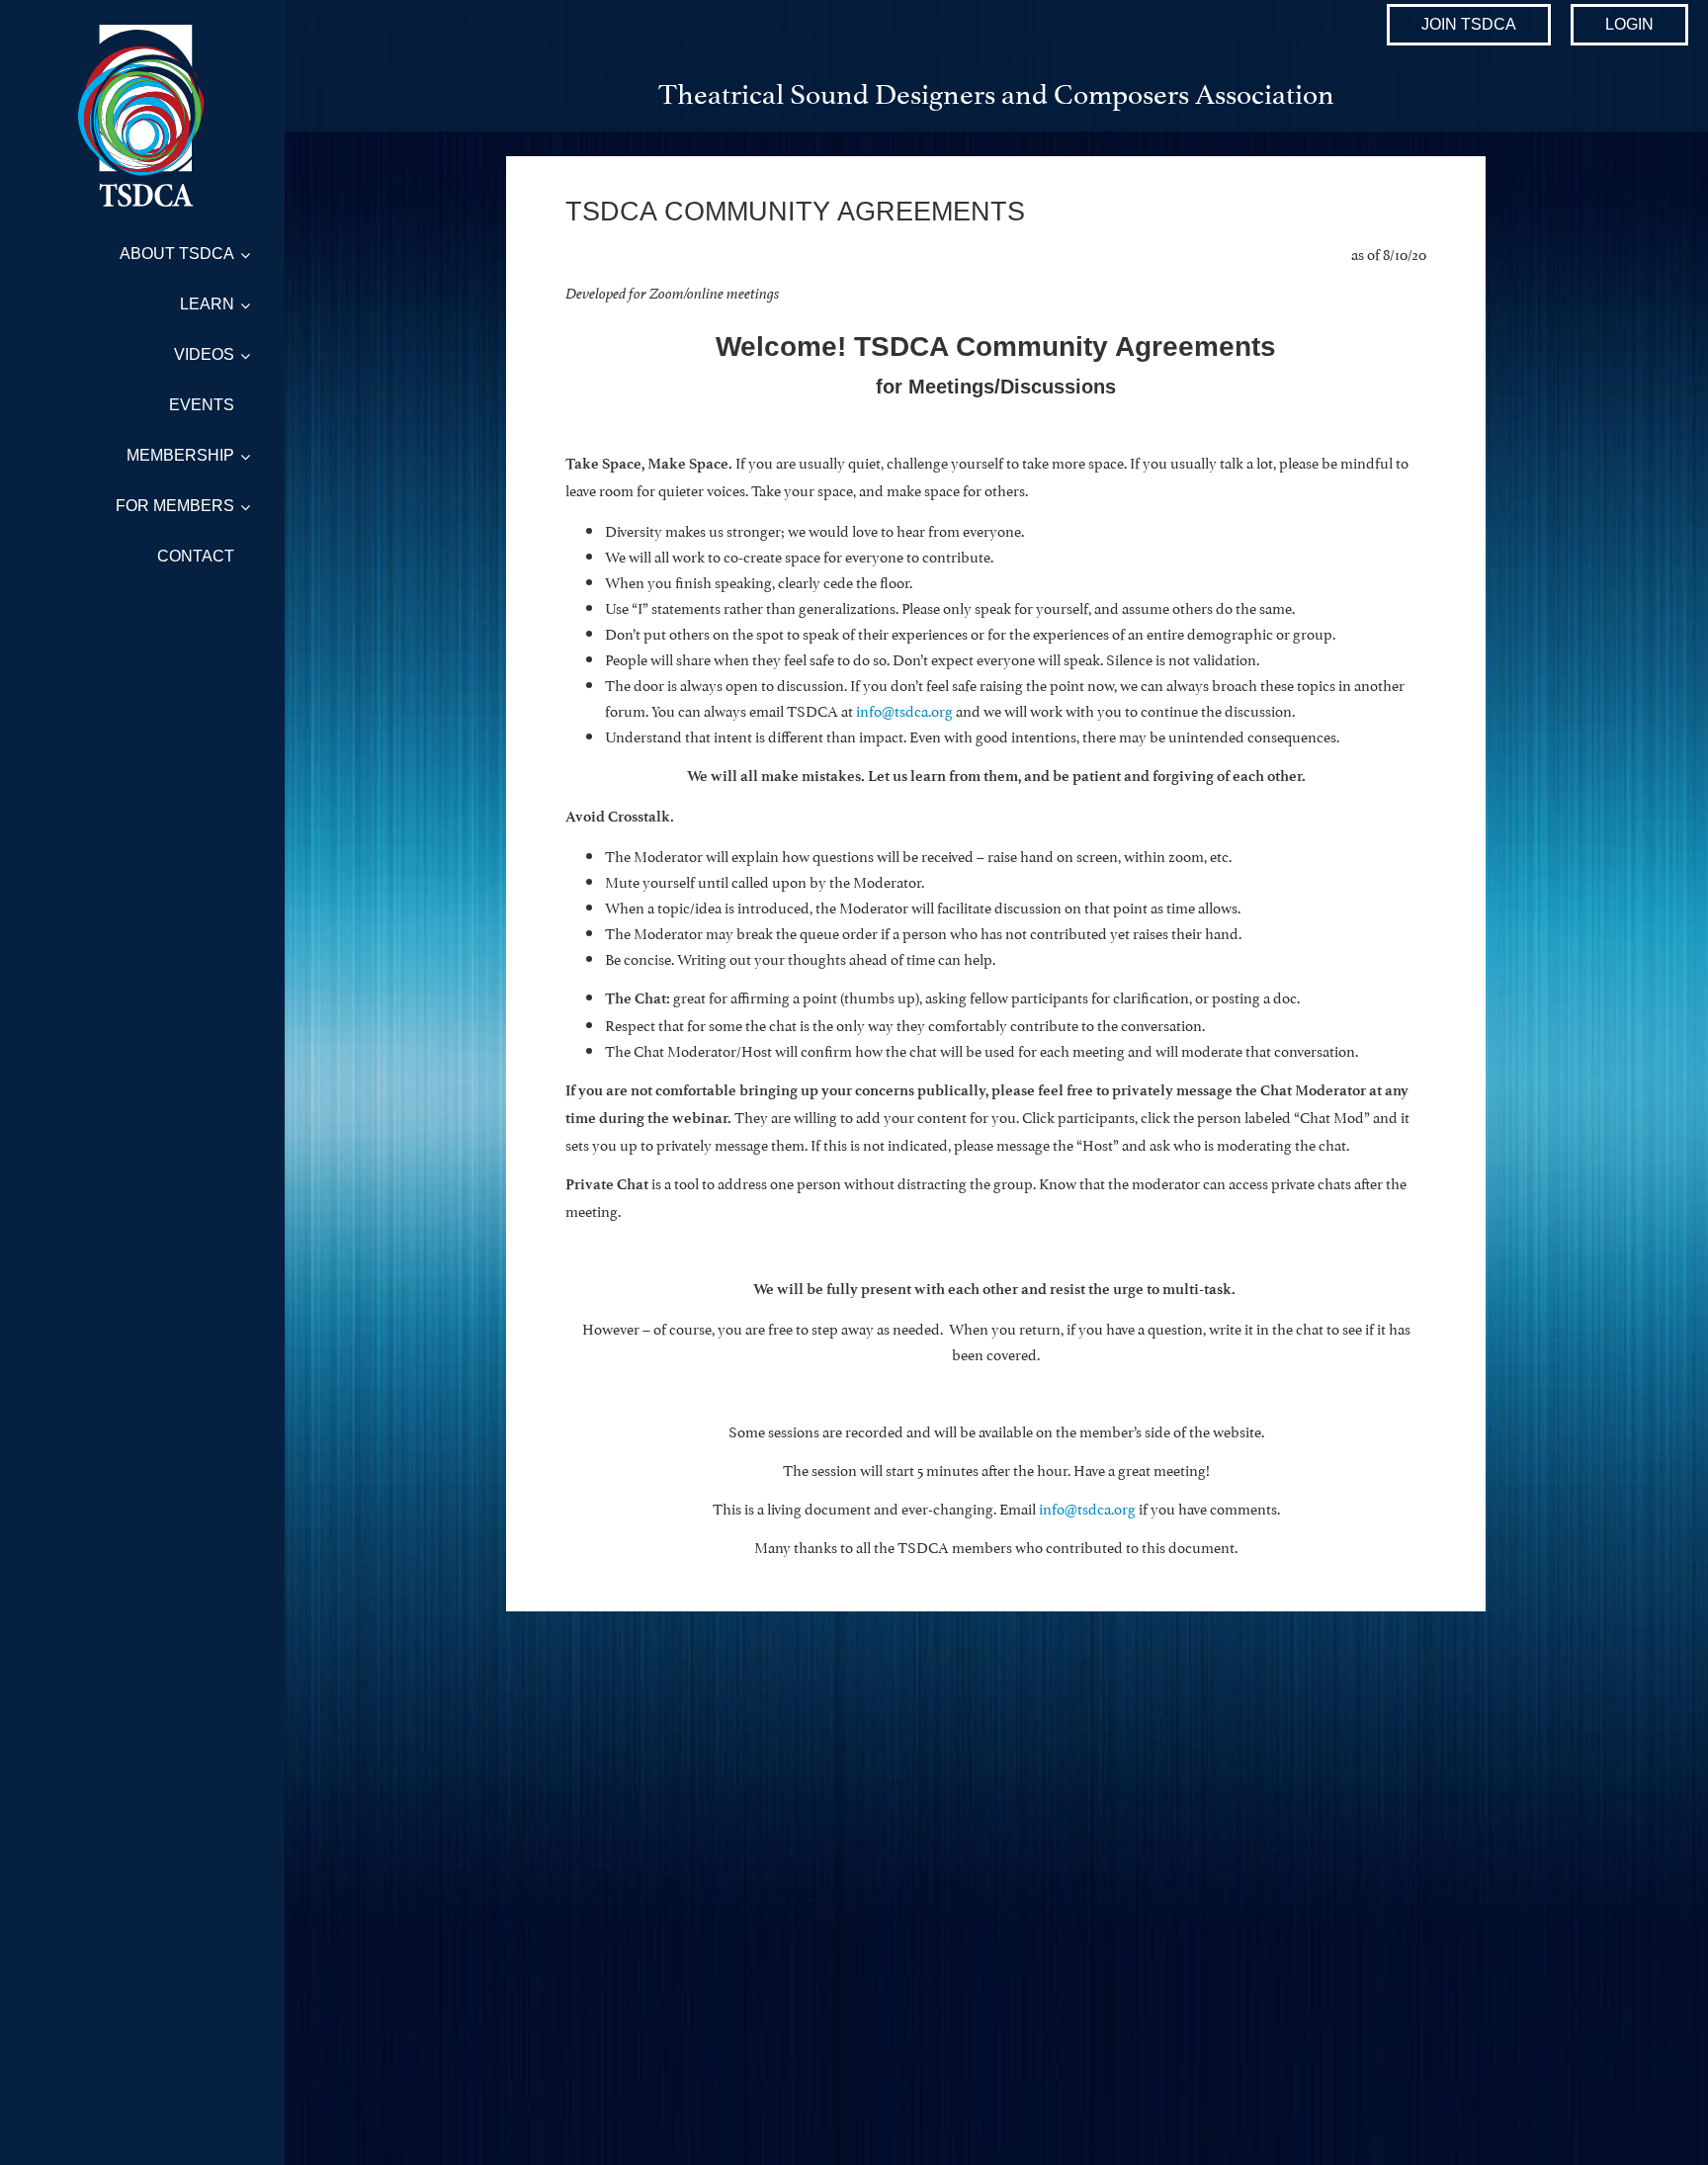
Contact (196, 556)
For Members (175, 506)
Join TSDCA (1469, 24)
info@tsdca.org (1087, 1507)
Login (1629, 24)
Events (202, 405)
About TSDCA (177, 254)
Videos (204, 354)
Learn (207, 304)
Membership (180, 455)
